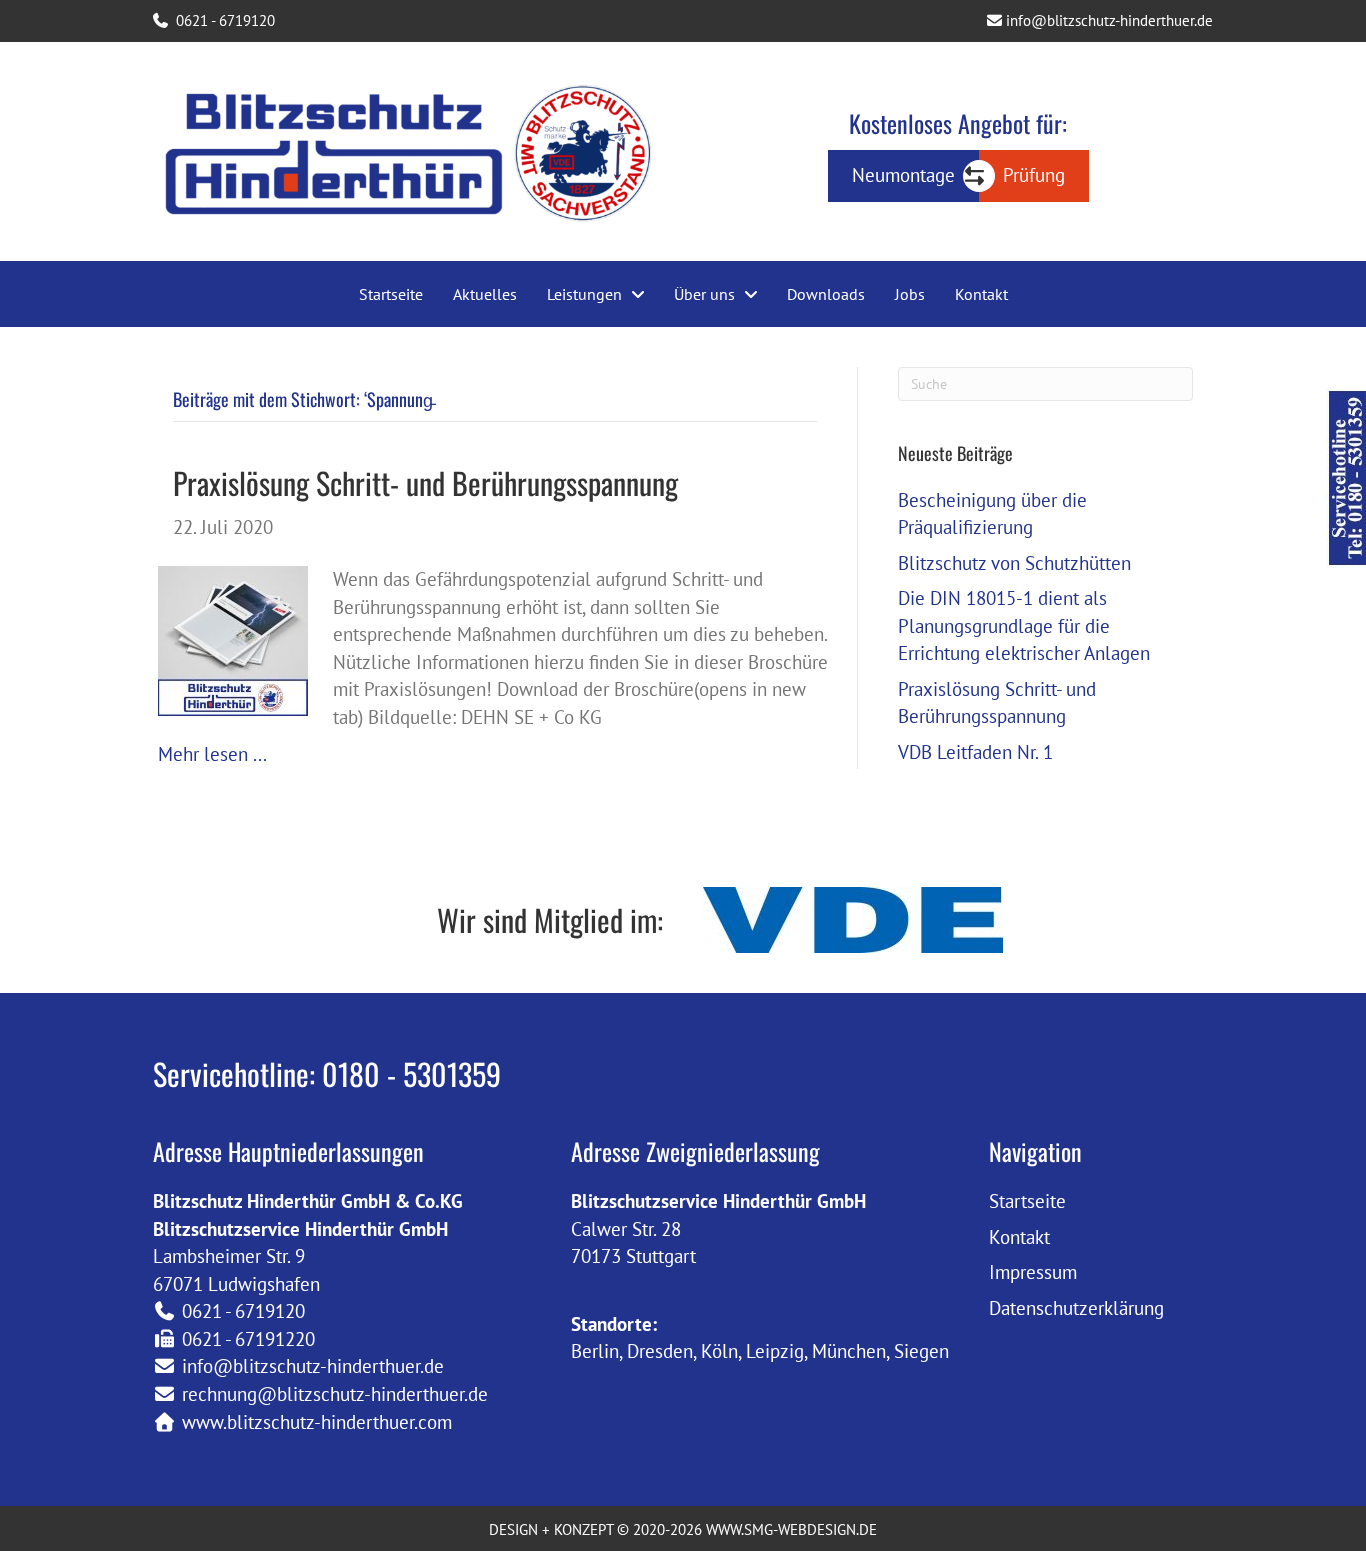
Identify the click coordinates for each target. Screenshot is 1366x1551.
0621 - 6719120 (223, 20)
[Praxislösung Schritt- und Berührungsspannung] (233, 639)
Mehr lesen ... (212, 754)
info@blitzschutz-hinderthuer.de (1107, 20)
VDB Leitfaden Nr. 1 (975, 752)
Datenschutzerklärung (1076, 1308)
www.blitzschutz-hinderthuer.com (317, 1422)
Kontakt (1019, 1237)
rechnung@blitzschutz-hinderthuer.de (335, 1394)
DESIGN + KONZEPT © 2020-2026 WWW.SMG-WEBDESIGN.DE (683, 1529)
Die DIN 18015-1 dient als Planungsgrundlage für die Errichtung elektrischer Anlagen (1024, 625)
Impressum (1033, 1272)
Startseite (1027, 1201)
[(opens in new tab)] (853, 917)
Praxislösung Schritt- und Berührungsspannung (425, 482)
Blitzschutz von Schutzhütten (1014, 563)
